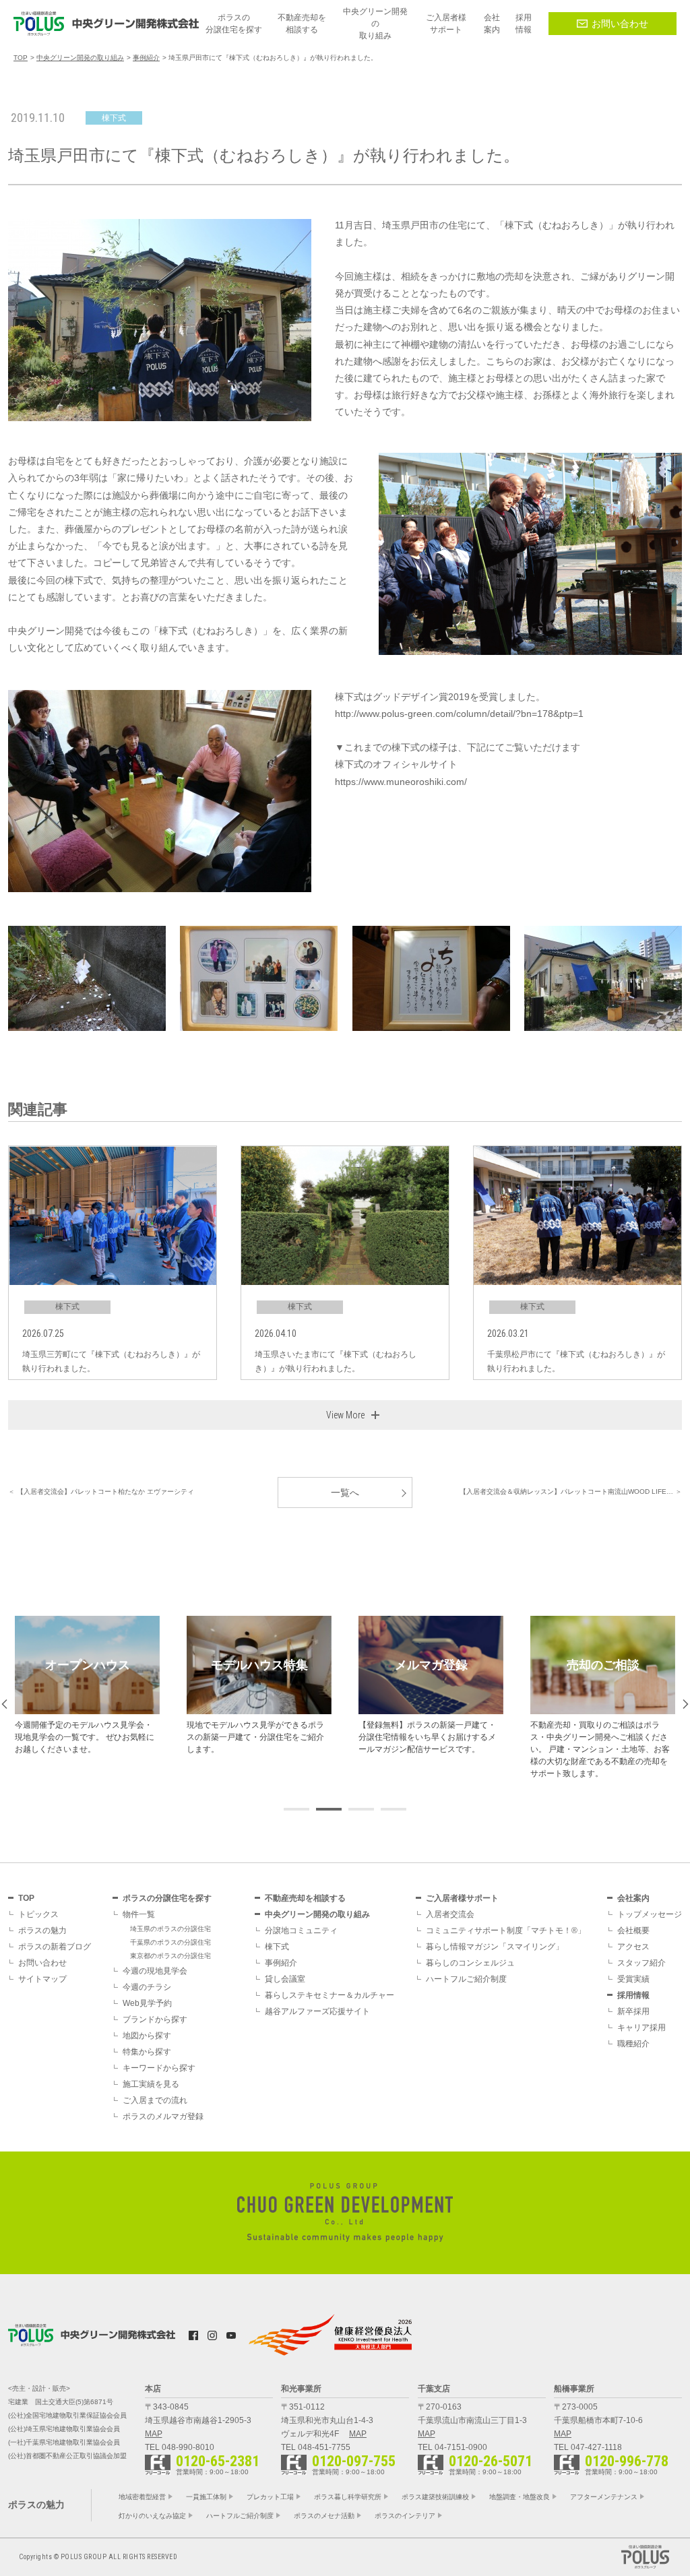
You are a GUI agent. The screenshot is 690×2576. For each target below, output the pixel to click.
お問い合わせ (620, 24)
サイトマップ (42, 1979)
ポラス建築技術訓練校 (435, 2497)
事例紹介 (281, 1963)
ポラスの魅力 (42, 1930)
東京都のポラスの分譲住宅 (170, 1956)
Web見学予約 (147, 2003)
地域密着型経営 (142, 2497)
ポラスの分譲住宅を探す (167, 1898)
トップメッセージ (650, 1914)
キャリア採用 (641, 2028)
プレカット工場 (270, 2497)
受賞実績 (633, 1979)
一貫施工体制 (206, 2497)
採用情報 (633, 1995)
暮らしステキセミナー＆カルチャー (330, 1995)
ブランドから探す (155, 2019)
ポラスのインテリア (405, 2516)
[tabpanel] (87, 1686)
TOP (26, 1898)
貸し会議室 (285, 1979)
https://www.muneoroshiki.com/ (401, 782)
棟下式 (277, 1947)
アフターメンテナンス (604, 2497)
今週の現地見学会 (155, 1971)
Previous (4, 1704)
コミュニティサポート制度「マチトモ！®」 (506, 1930)
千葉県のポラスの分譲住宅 (170, 1942)
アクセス (633, 1947)
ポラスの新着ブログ (55, 1947)
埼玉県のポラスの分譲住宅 (170, 1929)
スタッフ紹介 (641, 1963)
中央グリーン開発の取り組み (317, 1914)
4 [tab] (394, 1809)
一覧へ (345, 1493)
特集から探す (147, 2052)
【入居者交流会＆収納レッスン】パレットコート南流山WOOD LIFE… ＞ (571, 1491)
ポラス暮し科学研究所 (348, 2497)
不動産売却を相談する (305, 1898)
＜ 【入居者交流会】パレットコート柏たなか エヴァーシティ (101, 1491)
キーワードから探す (159, 2068)
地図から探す (147, 2036)
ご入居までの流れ (155, 2100)
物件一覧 (139, 1914)
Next (686, 1704)
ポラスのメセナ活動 (324, 2516)
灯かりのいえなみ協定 (152, 2516)
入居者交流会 (450, 1914)
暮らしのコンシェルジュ (470, 1963)
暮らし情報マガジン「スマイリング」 (495, 1947)
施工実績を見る (151, 2084)
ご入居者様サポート (462, 1898)
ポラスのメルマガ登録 (163, 2116)
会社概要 (633, 1930)
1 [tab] (296, 1809)
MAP (154, 2434)
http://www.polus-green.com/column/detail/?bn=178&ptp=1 (459, 714)
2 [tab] (329, 1809)
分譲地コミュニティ (301, 1930)
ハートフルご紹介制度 (466, 1979)
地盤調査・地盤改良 (520, 2497)
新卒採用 (633, 2011)
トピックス (38, 1914)
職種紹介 (633, 2044)
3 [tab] (361, 1809)
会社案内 (633, 1898)
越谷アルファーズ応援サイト (317, 2011)
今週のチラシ (147, 1987)
